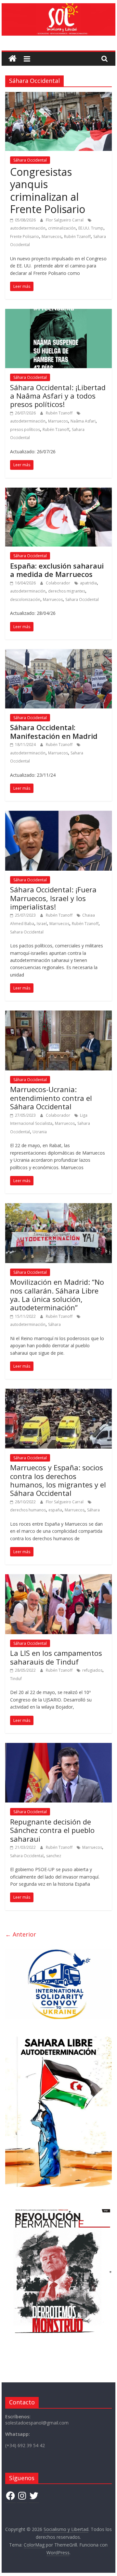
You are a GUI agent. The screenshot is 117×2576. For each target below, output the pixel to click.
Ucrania (40, 1132)
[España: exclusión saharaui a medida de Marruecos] (58, 491)
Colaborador (58, 583)
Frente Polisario (25, 237)
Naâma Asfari (83, 421)
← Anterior (21, 1934)
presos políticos (25, 429)
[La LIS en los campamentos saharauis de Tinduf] (58, 1578)
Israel (42, 924)
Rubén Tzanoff (77, 237)
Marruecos (52, 237)
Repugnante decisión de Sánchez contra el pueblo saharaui (52, 1830)
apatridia (88, 583)
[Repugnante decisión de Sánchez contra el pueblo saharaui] (58, 1747)
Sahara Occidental (82, 599)
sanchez (54, 1856)
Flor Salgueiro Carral (65, 220)
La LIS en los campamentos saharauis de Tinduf (56, 1657)
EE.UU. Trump (91, 228)
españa (55, 1510)
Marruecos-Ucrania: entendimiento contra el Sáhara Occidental (51, 1098)
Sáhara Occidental (30, 160)
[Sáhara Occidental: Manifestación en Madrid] (58, 653)
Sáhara (54, 1324)
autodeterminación (28, 228)
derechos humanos (28, 1510)
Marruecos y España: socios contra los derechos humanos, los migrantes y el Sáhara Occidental (58, 1480)
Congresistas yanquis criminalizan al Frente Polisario (48, 190)
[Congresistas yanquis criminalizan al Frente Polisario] (58, 96)
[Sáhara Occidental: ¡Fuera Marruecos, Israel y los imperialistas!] (58, 815)
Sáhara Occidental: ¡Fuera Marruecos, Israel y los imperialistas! (53, 898)
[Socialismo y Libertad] (58, 7)
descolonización (25, 599)
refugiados (92, 1670)
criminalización (62, 228)
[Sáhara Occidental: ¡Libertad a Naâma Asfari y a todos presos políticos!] (58, 313)
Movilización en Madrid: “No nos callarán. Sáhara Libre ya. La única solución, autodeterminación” (57, 1295)
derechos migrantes (67, 591)
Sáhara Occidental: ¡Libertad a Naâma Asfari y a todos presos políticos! (58, 396)
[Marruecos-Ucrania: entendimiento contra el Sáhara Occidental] (58, 1014)
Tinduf (16, 1679)
